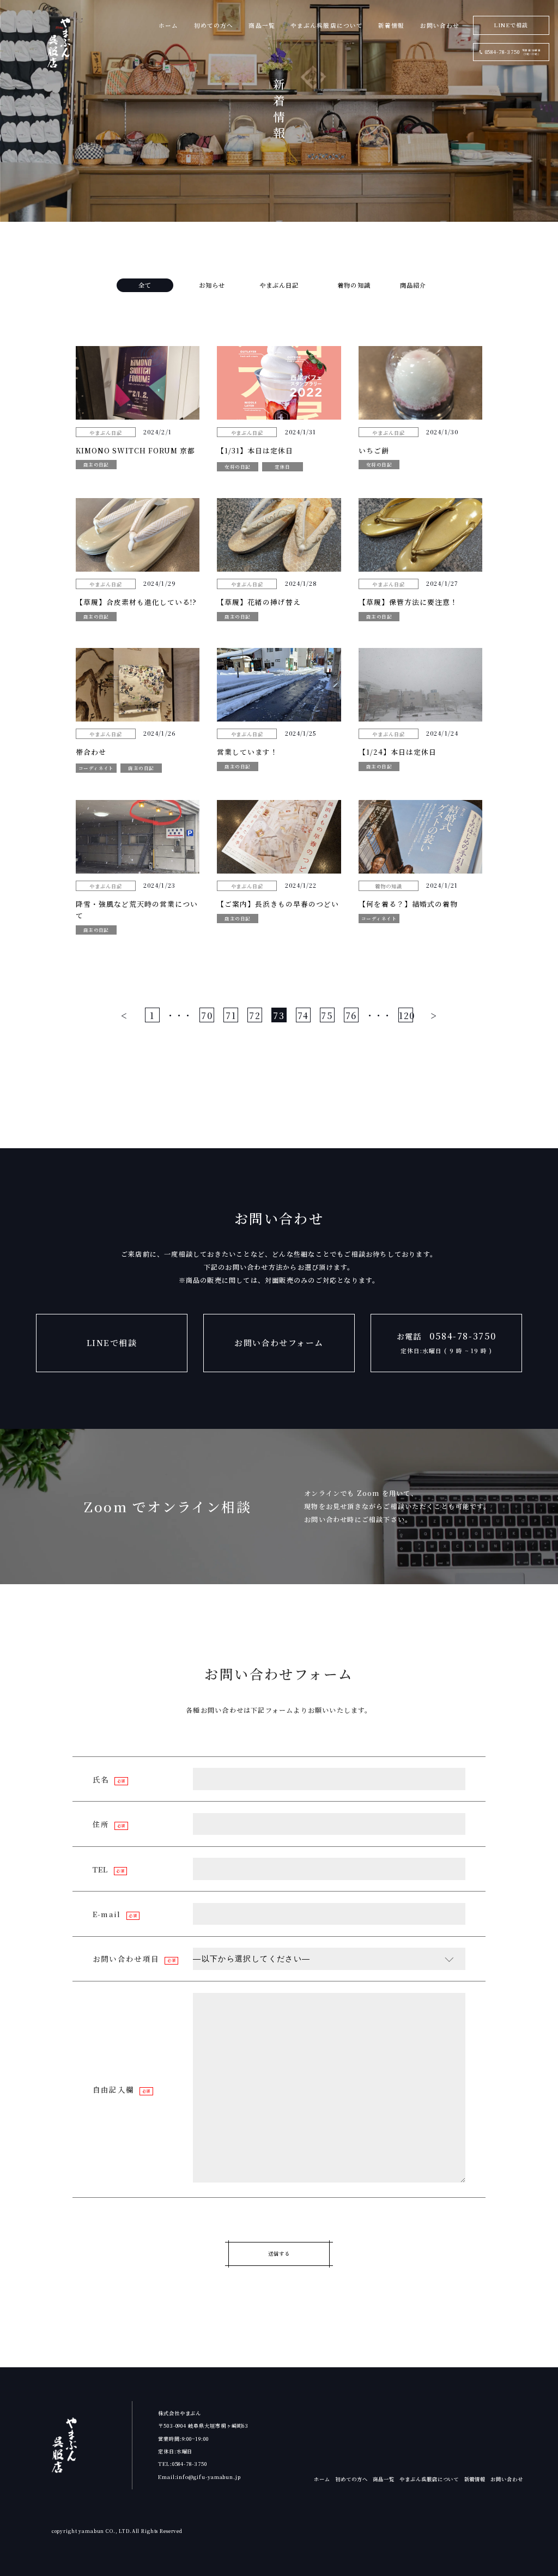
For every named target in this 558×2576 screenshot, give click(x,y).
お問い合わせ (440, 25)
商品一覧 (262, 25)
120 (406, 1015)
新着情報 (391, 25)
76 (351, 1015)
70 (207, 1015)
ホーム (168, 25)
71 (231, 1015)
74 (303, 1015)
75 (327, 1015)
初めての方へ (214, 25)
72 (255, 1015)
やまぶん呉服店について (327, 25)
